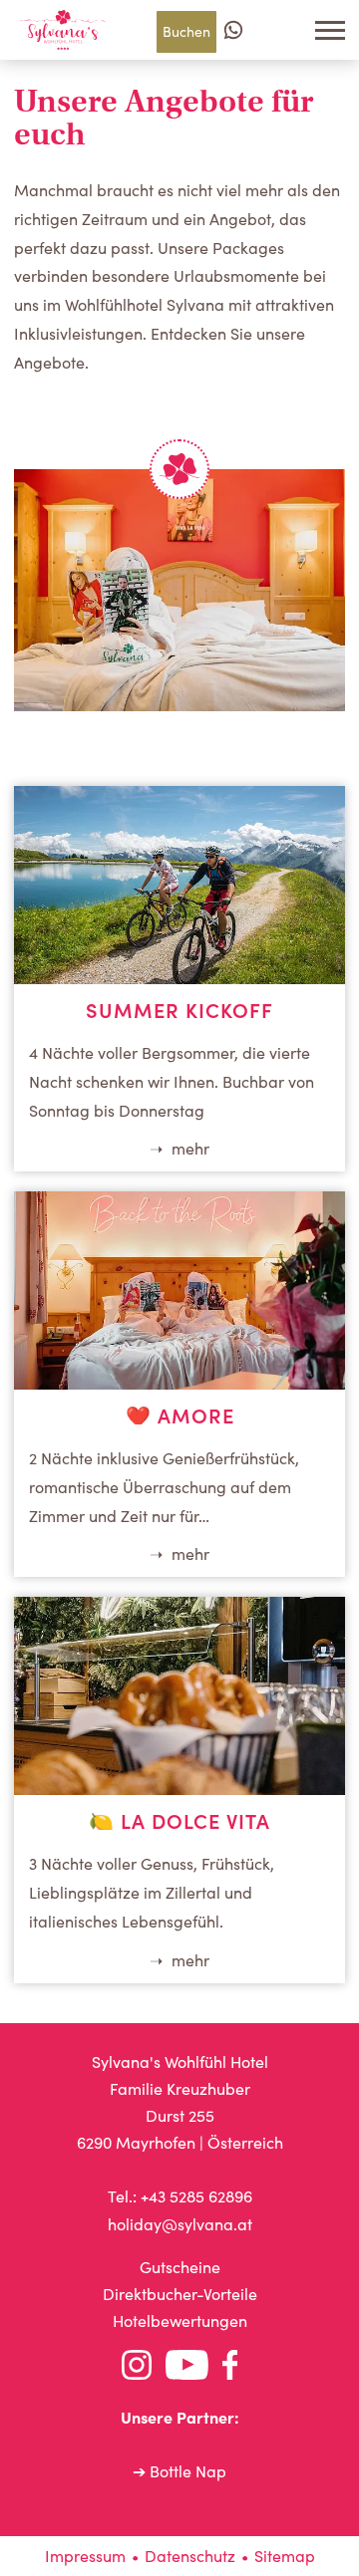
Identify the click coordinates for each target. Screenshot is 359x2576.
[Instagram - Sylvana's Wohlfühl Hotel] (137, 2368)
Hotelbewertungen (180, 2320)
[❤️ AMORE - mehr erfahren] (179, 1383)
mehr (188, 1149)
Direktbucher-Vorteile (180, 2294)
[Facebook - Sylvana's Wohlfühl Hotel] (230, 2368)
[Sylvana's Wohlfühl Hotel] (63, 30)
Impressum (85, 2556)
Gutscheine (180, 2267)
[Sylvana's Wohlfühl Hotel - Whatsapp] (233, 30)
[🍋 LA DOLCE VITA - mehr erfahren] (179, 1789)
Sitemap (285, 2556)
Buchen (186, 31)
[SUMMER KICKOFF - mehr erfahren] (179, 978)
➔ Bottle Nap (179, 2471)
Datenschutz (190, 2556)
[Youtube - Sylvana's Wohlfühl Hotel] (187, 2368)
